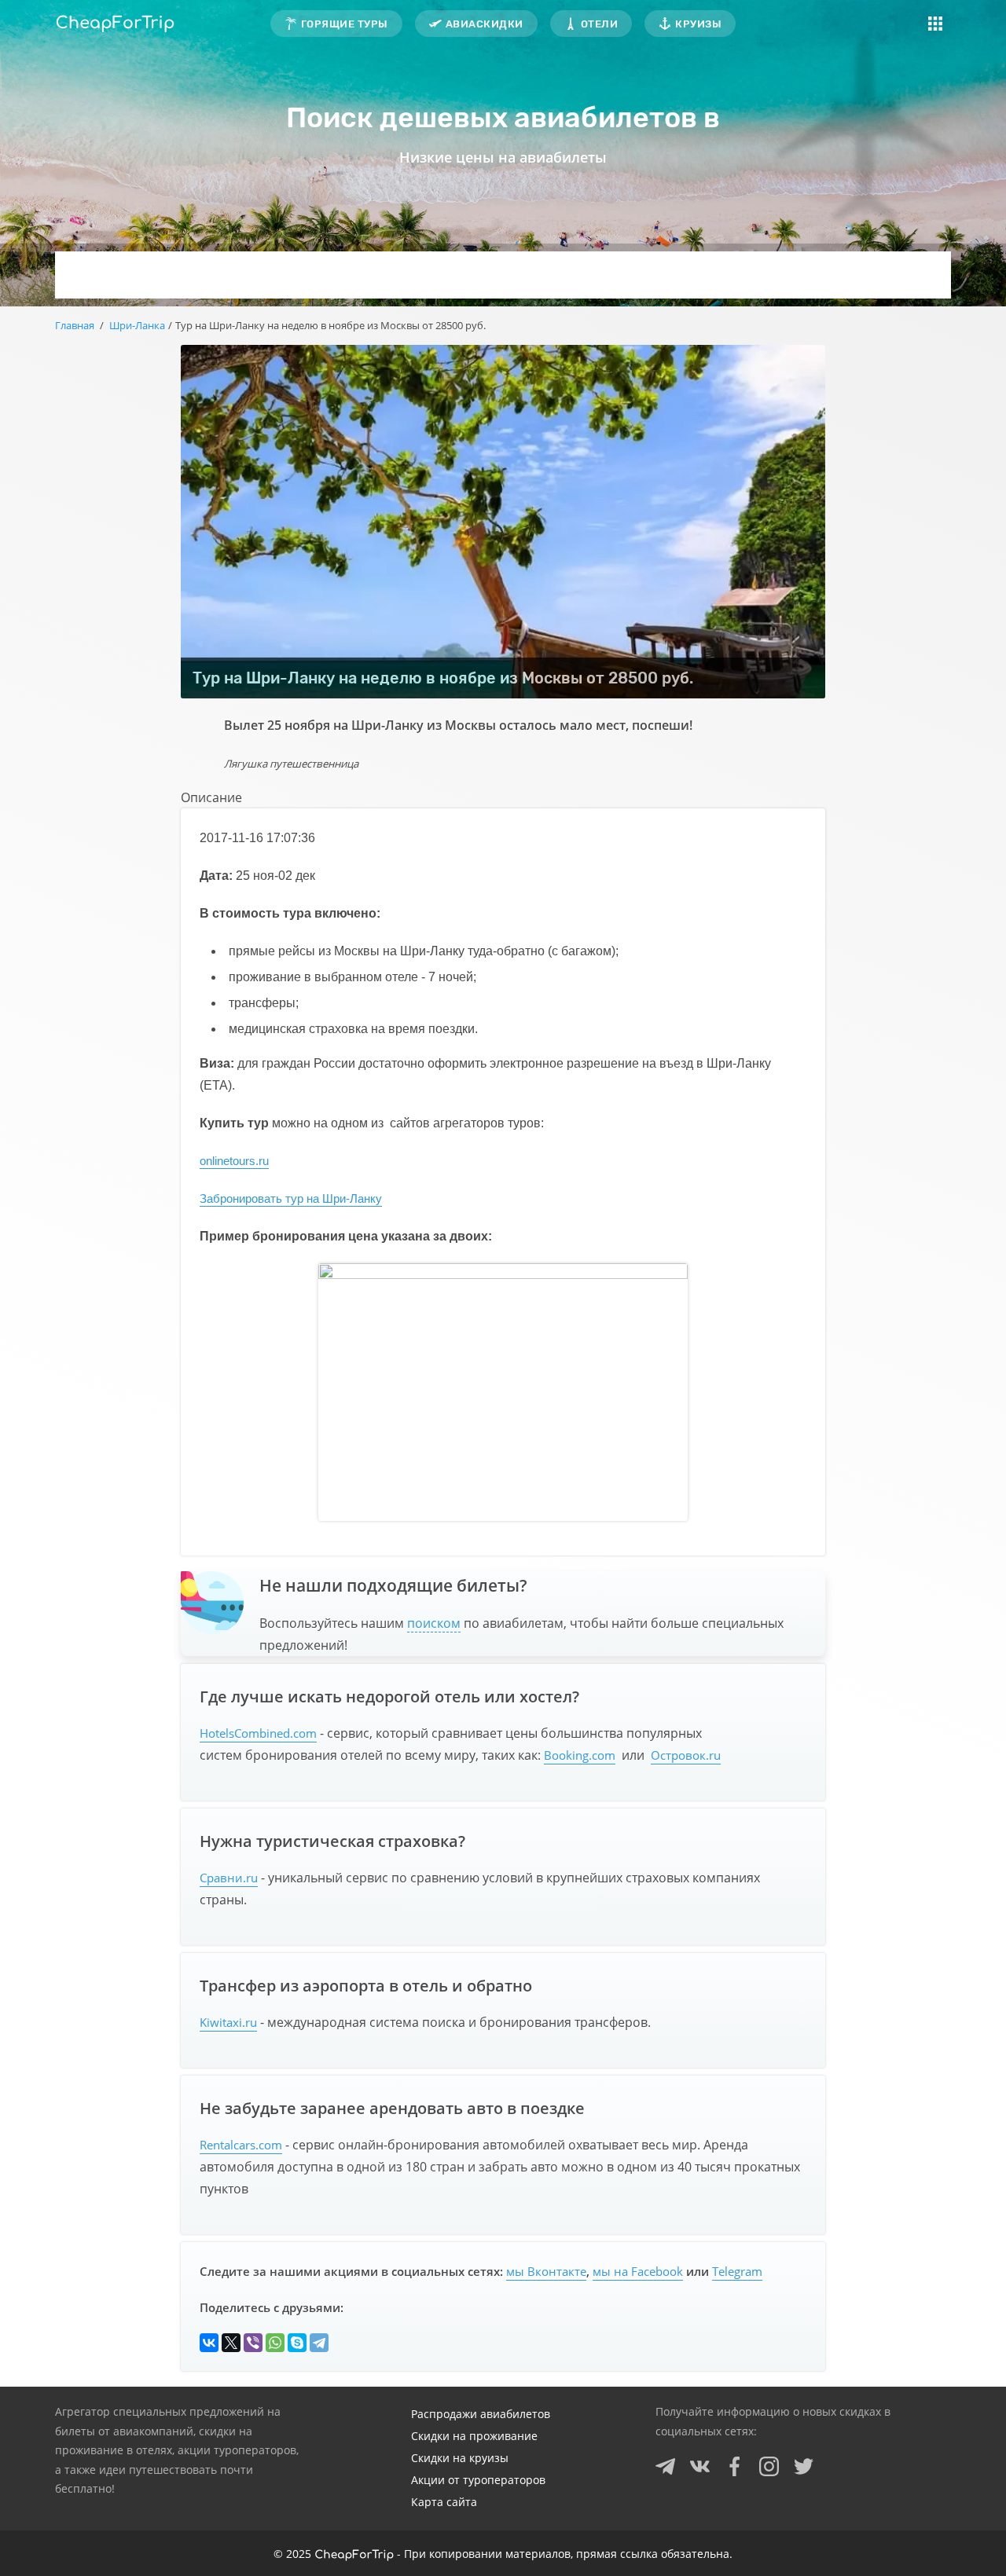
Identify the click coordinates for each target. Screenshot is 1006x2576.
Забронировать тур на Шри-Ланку (291, 1198)
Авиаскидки (485, 24)
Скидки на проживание (474, 2436)
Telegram (737, 2271)
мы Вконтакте (546, 2271)
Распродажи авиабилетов (481, 2414)
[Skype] (297, 2343)
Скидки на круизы (460, 2458)
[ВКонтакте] (209, 2343)
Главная (75, 325)
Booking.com (580, 1755)
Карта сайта (444, 2502)
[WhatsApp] (275, 2343)
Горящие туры (345, 24)
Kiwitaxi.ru (228, 2022)
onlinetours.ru (234, 1161)
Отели (600, 24)
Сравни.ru (229, 1878)
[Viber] (253, 2343)
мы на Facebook (638, 2271)
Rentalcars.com (241, 2145)
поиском (434, 1623)
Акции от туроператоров (478, 2480)
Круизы (698, 24)
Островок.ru (686, 1755)
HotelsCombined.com (258, 1733)
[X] (231, 2343)
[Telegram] (319, 2343)
